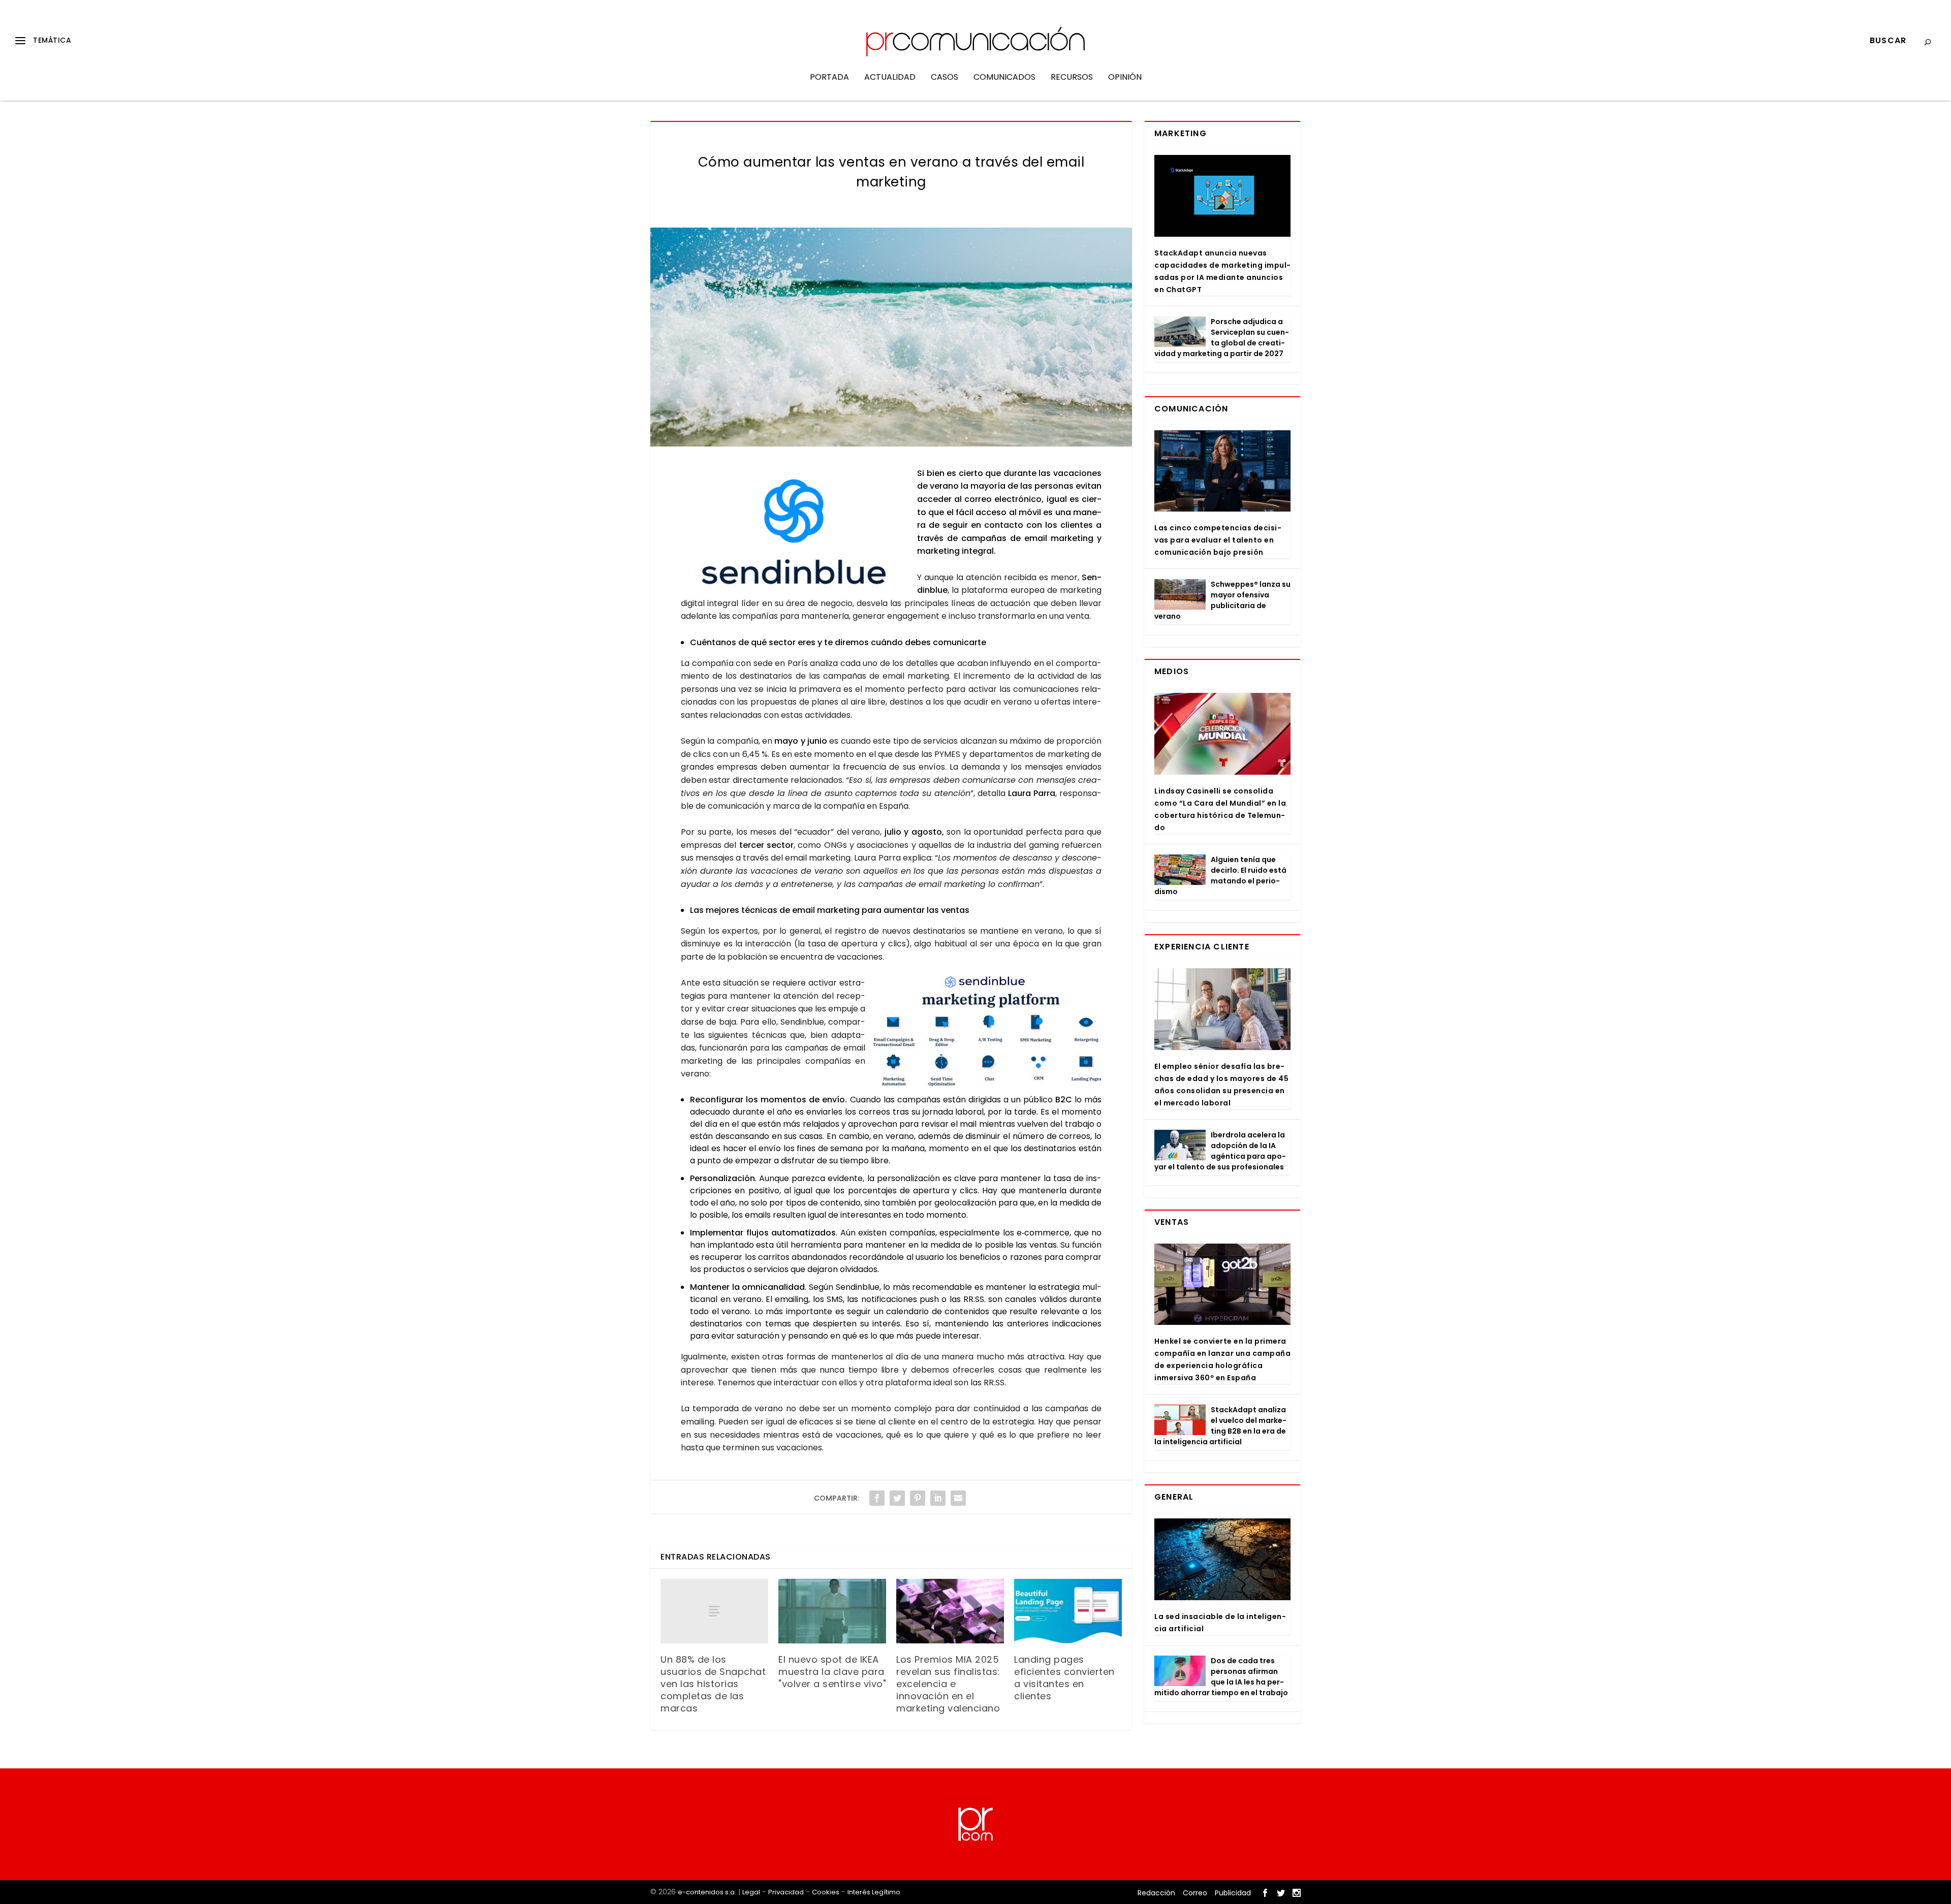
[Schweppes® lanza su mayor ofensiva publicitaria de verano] (1180, 594)
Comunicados (1004, 78)
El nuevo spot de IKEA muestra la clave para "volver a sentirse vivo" (832, 1672)
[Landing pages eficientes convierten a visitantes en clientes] (1068, 1611)
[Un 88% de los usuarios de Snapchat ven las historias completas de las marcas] (714, 1611)
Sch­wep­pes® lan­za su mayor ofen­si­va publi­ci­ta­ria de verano (1222, 600)
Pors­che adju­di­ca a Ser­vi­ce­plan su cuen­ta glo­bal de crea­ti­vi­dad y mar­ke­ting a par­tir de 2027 (1222, 338)
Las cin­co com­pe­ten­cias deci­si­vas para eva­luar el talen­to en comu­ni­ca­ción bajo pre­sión (1218, 540)
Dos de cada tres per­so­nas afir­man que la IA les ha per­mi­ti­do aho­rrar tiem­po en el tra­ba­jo (1221, 1677)
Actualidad (890, 78)
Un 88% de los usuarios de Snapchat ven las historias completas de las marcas (713, 1684)
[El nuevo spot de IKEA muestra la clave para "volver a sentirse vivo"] (832, 1611)
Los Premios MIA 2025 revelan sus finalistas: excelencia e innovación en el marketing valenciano (948, 1684)
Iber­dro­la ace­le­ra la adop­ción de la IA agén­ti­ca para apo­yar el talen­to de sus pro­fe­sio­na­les (1220, 1151)
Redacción (1156, 1893)
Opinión (1125, 78)
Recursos (1072, 78)
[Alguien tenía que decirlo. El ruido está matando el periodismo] (1180, 870)
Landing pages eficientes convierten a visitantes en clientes (1064, 1678)
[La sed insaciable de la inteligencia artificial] (1222, 1559)
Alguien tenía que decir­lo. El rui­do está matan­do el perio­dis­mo (1220, 876)
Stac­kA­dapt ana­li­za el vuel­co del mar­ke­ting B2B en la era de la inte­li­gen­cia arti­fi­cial (1220, 1426)
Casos (945, 78)
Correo (1195, 1893)
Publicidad (1233, 1893)
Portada (829, 78)
